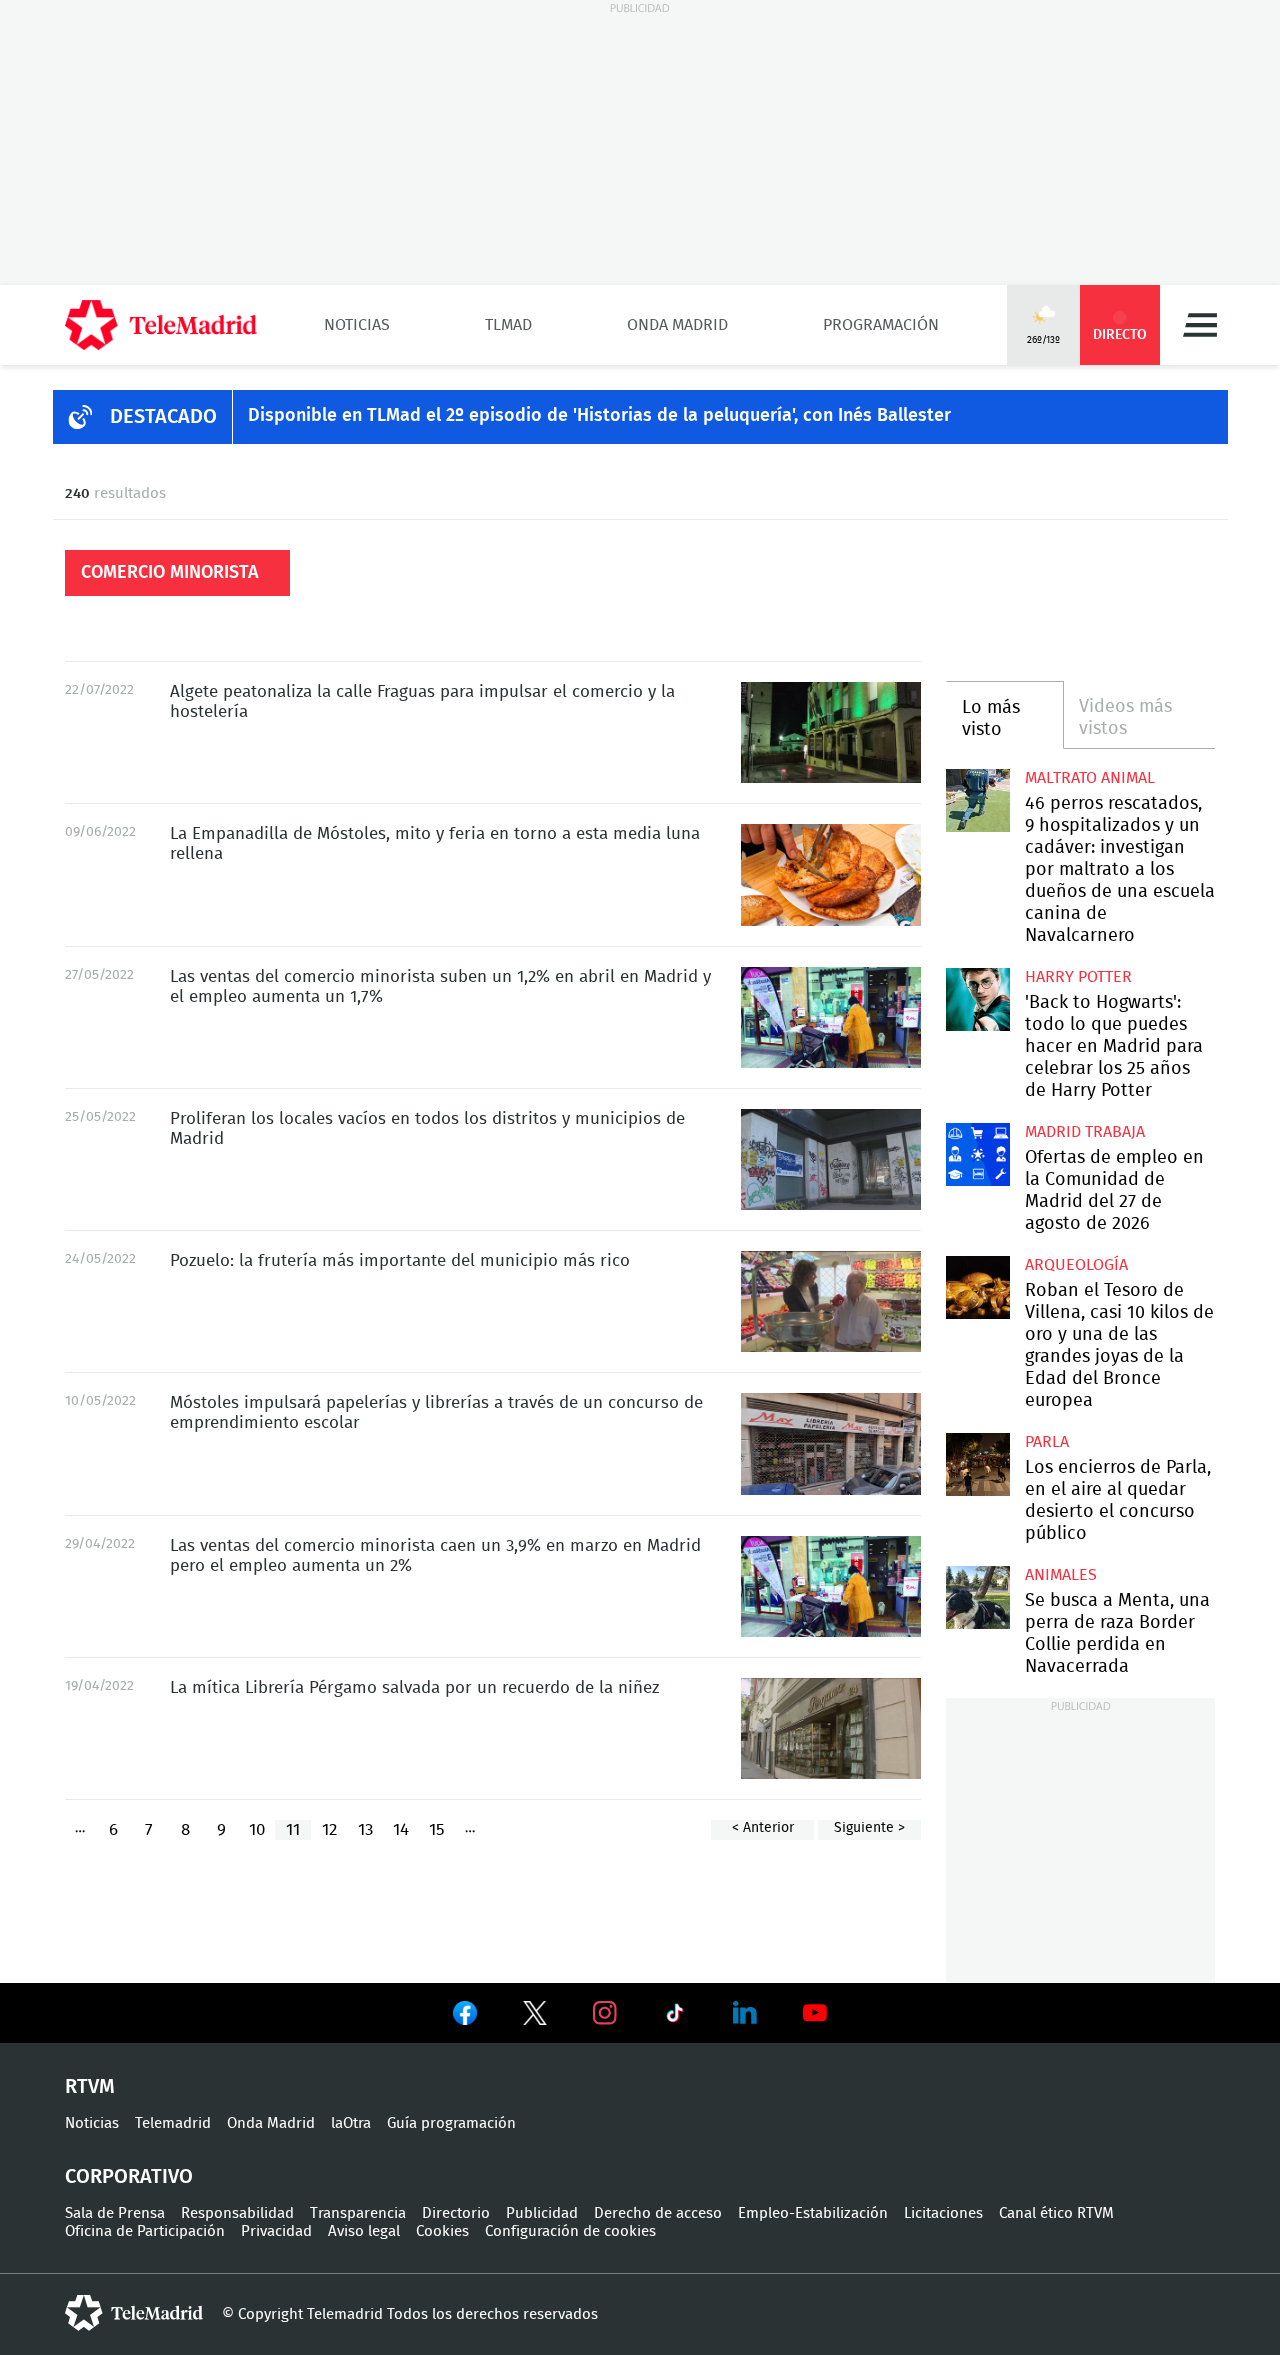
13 (365, 1829)
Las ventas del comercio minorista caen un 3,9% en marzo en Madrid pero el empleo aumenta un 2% (831, 1586)
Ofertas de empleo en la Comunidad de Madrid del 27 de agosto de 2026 (977, 1154)
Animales (1061, 1575)
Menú (1200, 325)
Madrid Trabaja (1085, 1132)
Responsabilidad (237, 2213)
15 (437, 1829)
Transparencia (358, 2213)
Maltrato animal (1090, 778)
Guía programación (451, 2123)
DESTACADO (163, 417)
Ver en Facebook (465, 2017)
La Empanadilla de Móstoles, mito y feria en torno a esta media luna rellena (831, 874)
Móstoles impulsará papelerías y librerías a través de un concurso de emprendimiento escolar (831, 1443)
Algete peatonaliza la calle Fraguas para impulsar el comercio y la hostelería (831, 732)
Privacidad (276, 2231)
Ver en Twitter (535, 2017)
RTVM (90, 2087)
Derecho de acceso (658, 2213)
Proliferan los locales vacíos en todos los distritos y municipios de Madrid (831, 1159)
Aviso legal (364, 2231)
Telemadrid (173, 2123)
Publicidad (542, 2213)
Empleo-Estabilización (813, 2213)
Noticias (357, 325)
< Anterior (763, 1828)
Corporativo (129, 2177)
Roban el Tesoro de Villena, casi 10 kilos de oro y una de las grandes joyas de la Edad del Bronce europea (977, 1287)
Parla (1047, 1442)
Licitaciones (943, 2213)
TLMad (508, 325)
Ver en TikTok (675, 2017)
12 (329, 1829)
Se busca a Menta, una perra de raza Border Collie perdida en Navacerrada (977, 1597)
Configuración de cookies (570, 2231)
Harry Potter (1078, 977)
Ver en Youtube (815, 2013)
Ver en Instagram (605, 2013)
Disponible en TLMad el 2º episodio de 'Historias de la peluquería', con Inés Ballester (599, 416)
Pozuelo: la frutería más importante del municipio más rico (831, 1301)
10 (257, 1829)
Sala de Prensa (115, 2213)
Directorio (456, 2213)
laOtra (351, 2123)
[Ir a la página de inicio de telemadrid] (161, 325)
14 (401, 1829)
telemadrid (134, 2313)
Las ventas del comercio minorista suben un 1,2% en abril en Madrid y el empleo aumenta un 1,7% (831, 1017)
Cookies (442, 2231)
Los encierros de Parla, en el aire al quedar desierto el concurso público (977, 1464)
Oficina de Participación (145, 2231)
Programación (881, 325)
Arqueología (1076, 1265)
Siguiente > (869, 1828)
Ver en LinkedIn (745, 2013)
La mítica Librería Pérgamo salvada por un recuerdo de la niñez (831, 1728)
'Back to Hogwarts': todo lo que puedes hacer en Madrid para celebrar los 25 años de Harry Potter (977, 999)
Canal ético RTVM (1056, 2213)
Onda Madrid (677, 325)
